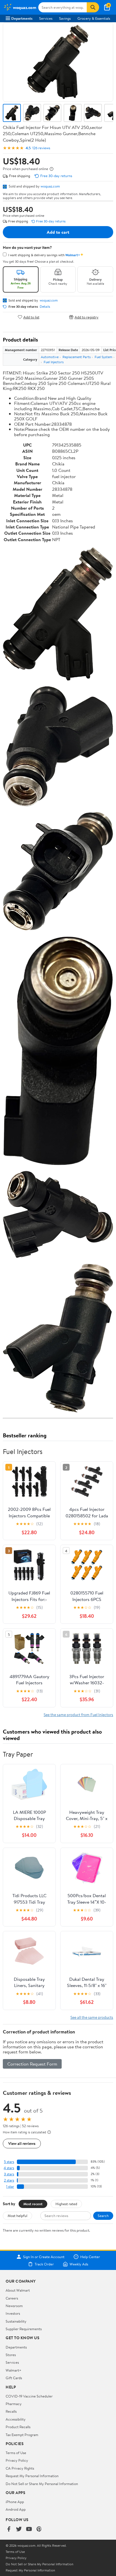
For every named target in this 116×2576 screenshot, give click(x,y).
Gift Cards (14, 2378)
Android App (16, 2509)
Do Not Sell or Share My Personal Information (42, 2484)
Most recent (33, 2204)
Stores (11, 2355)
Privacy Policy (17, 2460)
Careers (12, 2298)
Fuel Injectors (54, 362)
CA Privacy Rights (20, 2468)
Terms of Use (16, 2453)
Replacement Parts (77, 357)
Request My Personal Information (32, 2476)
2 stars (9, 2180)
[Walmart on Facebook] (9, 2529)
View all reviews (22, 2143)
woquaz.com (50, 186)
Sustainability (16, 2321)
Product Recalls (18, 2427)
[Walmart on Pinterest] (39, 2529)
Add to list (31, 317)
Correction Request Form (32, 2064)
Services (46, 18)
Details (45, 307)
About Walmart (18, 2290)
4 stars (9, 2168)
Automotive (50, 357)
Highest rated (66, 2204)
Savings (65, 18)
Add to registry (87, 317)
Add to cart (58, 232)
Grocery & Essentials (94, 18)
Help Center (90, 2257)
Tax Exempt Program (22, 2435)
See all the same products (92, 2017)
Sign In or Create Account (44, 2257)
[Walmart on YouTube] (29, 2529)
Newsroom (14, 2306)
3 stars (9, 2174)
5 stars (9, 2162)
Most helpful (17, 2216)
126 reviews (41, 148)
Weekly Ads (79, 2264)
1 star (10, 2186)
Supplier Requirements (24, 2329)
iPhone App (15, 2502)
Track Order (44, 2264)
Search (103, 2216)
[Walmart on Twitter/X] (19, 2529)
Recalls (11, 2411)
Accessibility (16, 2419)
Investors (13, 2313)
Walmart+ (14, 2370)
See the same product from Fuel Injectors (78, 1715)
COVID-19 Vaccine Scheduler (29, 2396)
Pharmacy (14, 2404)
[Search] (93, 7)
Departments (22, 18)
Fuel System (103, 357)
